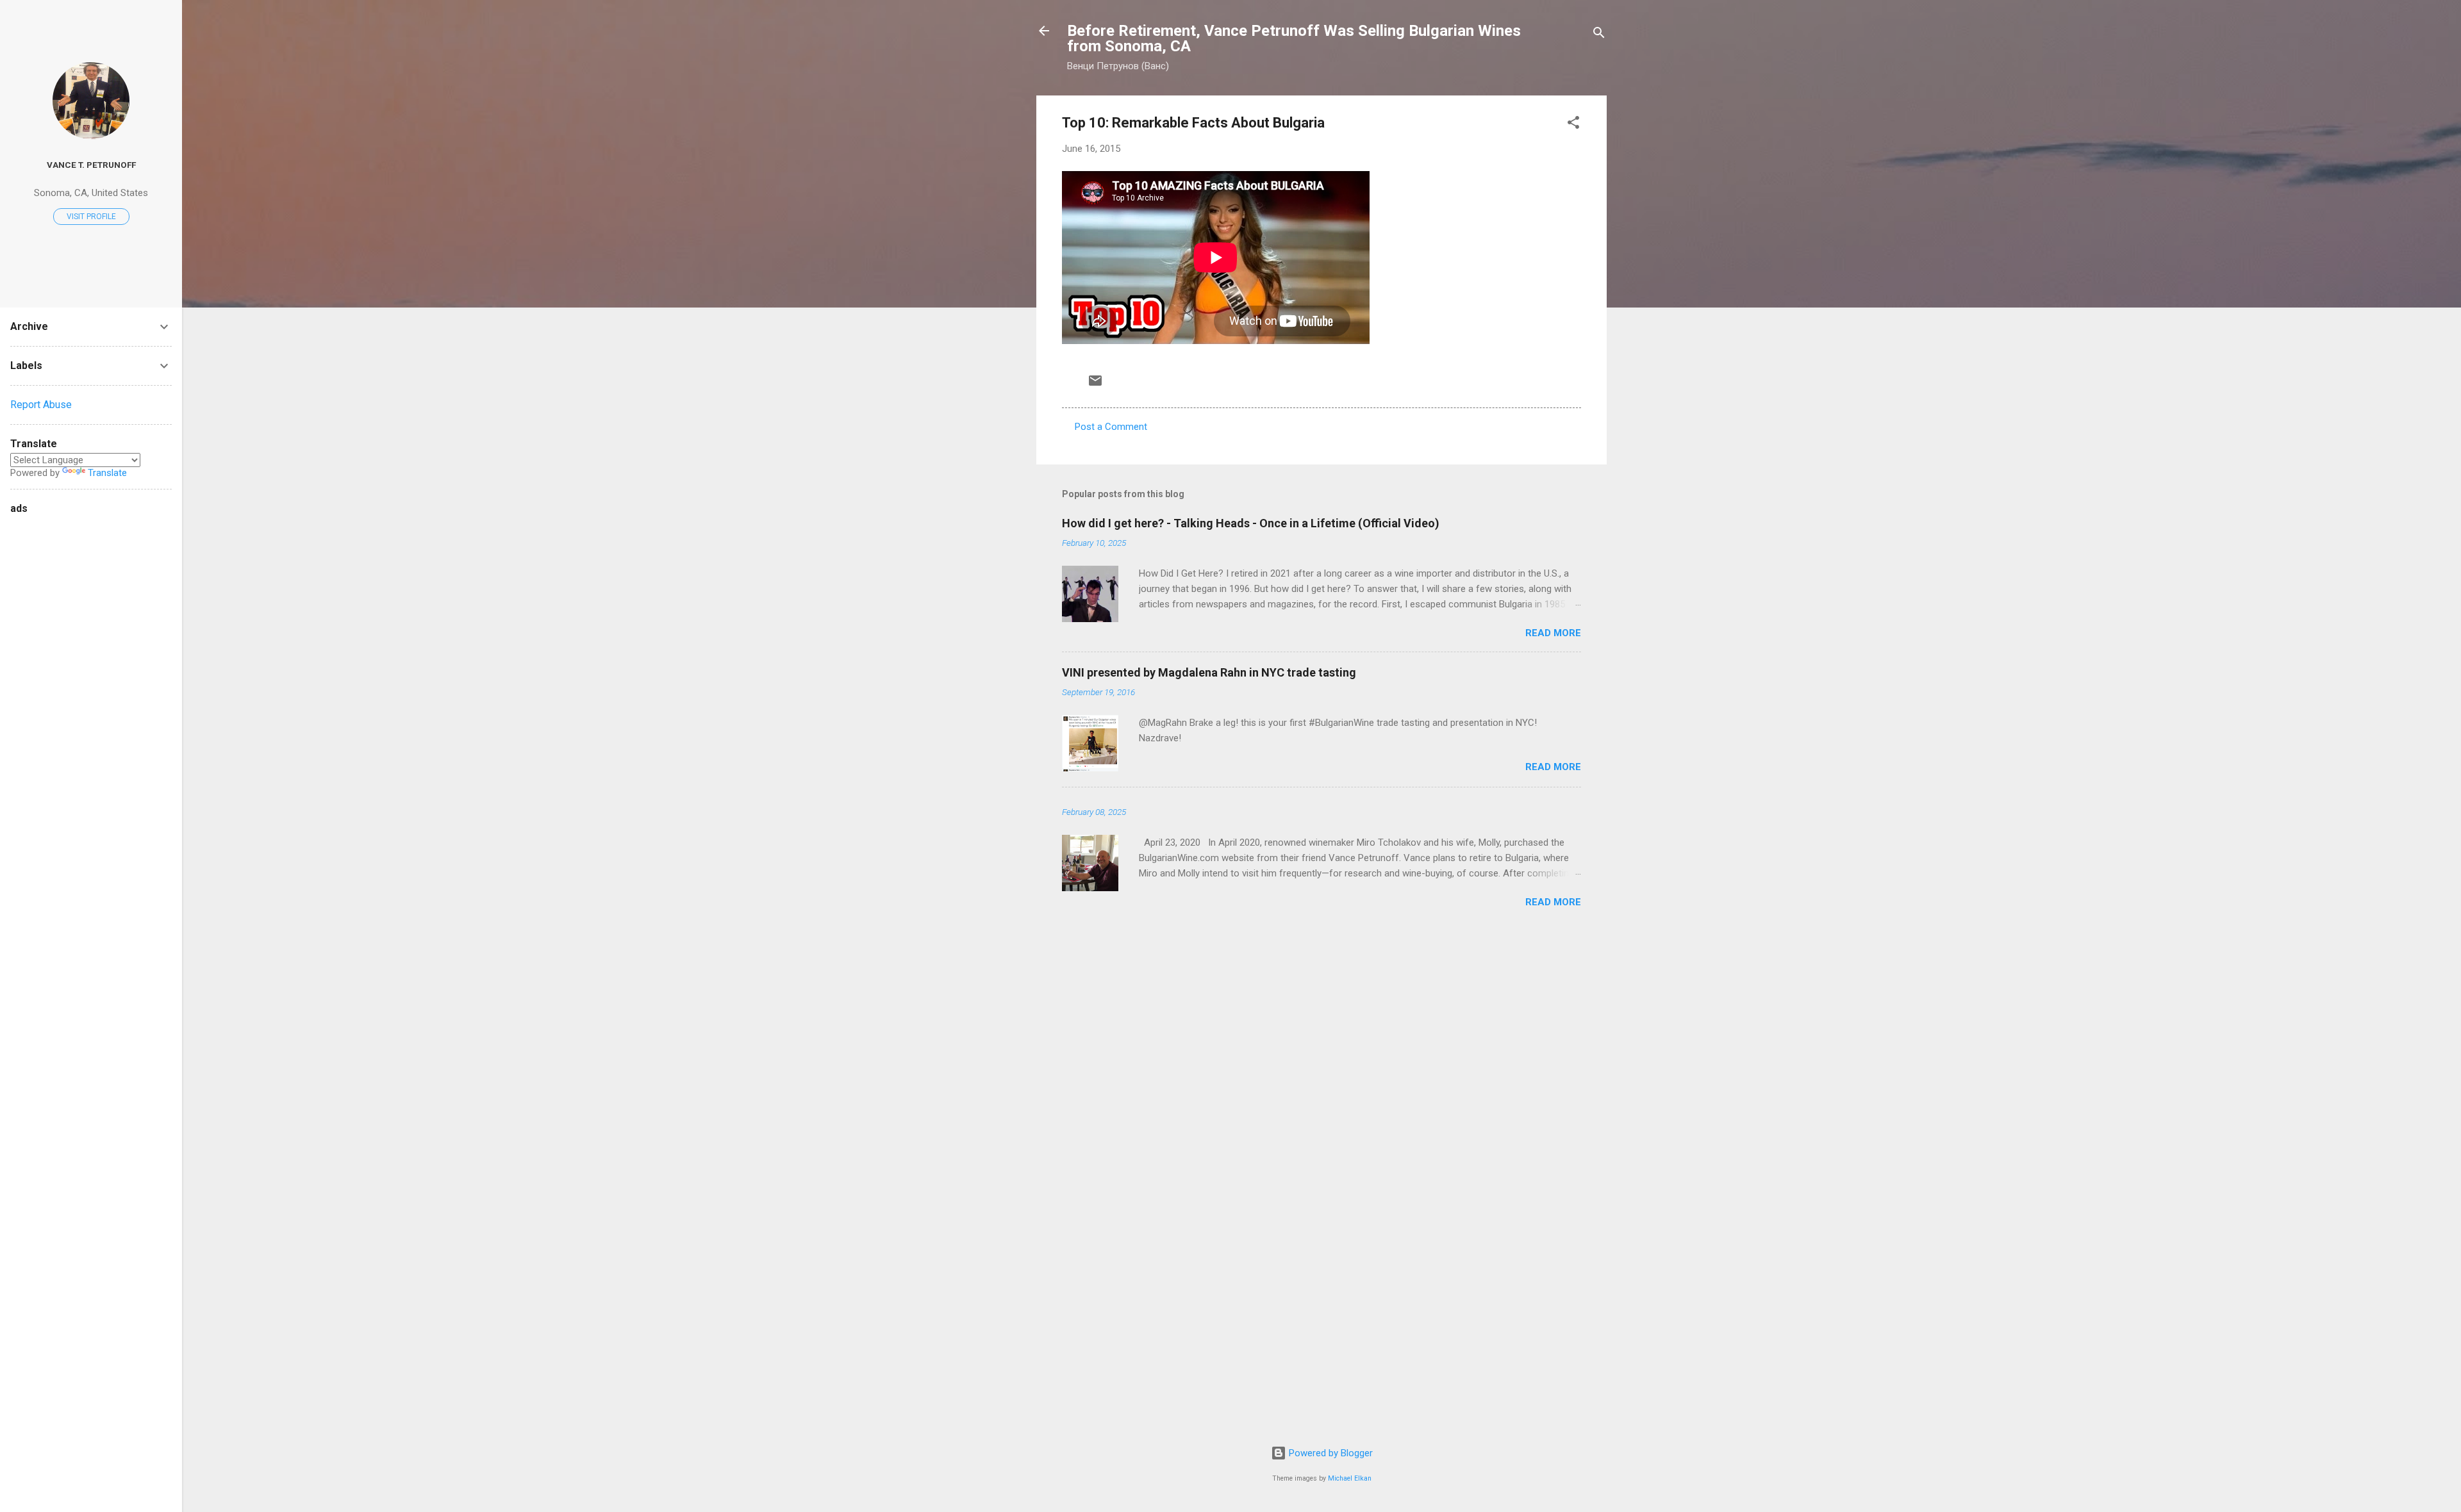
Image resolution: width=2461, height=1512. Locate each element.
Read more (1553, 633)
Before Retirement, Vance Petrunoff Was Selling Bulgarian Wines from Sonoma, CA (1294, 38)
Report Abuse (41, 405)
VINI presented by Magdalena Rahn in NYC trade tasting (1209, 672)
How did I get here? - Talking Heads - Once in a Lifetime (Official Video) (1251, 523)
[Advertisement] (62, 710)
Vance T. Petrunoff (91, 165)
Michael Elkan (1350, 1478)
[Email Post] (1095, 385)
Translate (107, 473)
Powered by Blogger (1330, 1453)
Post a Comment (1111, 427)
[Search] (1599, 35)
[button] (1573, 125)
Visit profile (91, 217)
